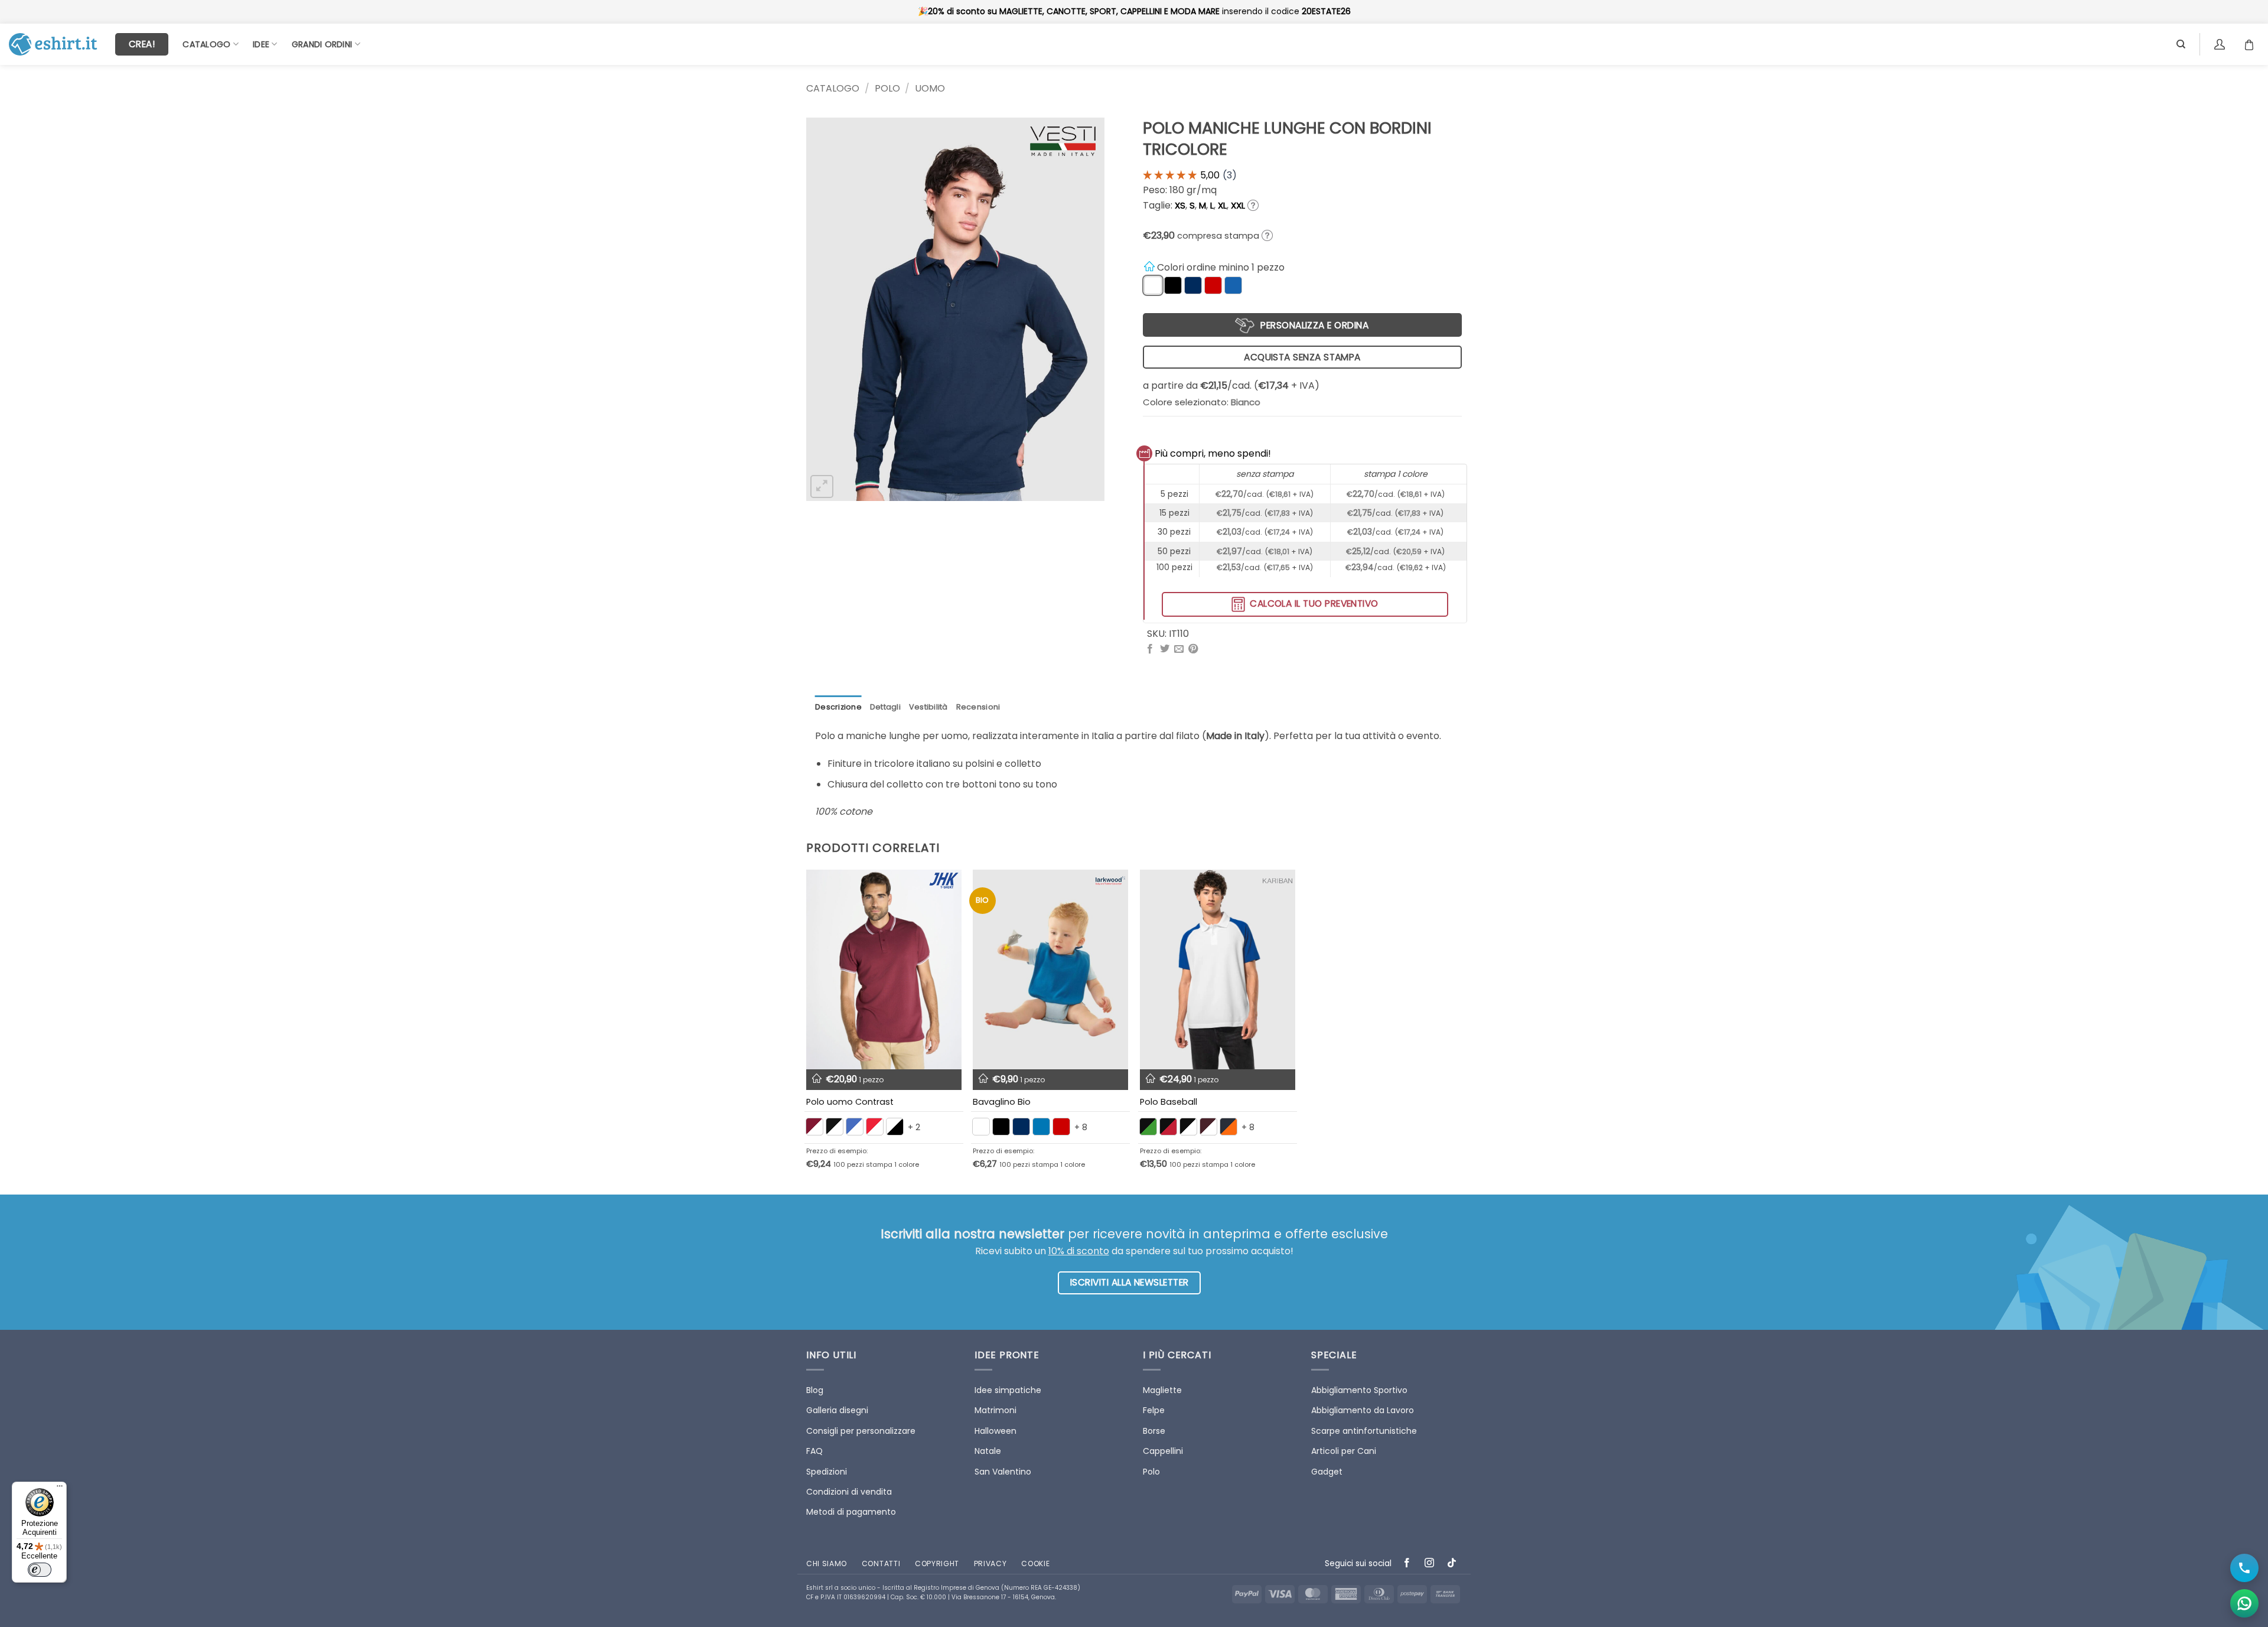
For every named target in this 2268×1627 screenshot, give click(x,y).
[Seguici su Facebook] (1407, 1564)
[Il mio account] (2221, 44)
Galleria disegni (837, 1410)
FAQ (814, 1451)
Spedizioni (827, 1472)
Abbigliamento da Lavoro (1363, 1410)
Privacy (990, 1563)
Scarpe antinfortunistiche (1364, 1431)
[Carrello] (2252, 44)
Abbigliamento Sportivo (1359, 1390)
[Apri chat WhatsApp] (2244, 1603)
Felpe (1154, 1410)
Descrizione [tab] (838, 707)
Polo (887, 88)
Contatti (881, 1563)
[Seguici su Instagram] (1430, 1564)
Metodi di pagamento (851, 1512)
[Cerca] (2181, 44)
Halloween (995, 1431)
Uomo (930, 88)
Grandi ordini (322, 44)
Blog (815, 1390)
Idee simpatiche (1008, 1390)
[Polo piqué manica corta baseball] (1218, 969)
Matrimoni (995, 1410)
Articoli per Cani (1344, 1451)
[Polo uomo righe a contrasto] (884, 969)
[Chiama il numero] (2244, 1568)
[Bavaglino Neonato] (1050, 969)
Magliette (1162, 1390)
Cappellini (1163, 1451)
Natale (988, 1451)
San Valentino (1003, 1472)
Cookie (1035, 1563)
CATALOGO (833, 88)
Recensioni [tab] (978, 707)
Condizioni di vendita (849, 1492)
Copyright (937, 1563)
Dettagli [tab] (885, 707)
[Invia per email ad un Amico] (1179, 649)
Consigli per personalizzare (861, 1431)
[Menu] (60, 1489)
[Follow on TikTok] (1452, 1564)
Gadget (1327, 1472)
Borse (1154, 1431)
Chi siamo (827, 1563)
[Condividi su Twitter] (1165, 649)
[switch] (40, 1570)
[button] (822, 487)
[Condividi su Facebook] (1150, 649)
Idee (261, 44)
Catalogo (206, 44)
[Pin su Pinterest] (1193, 649)
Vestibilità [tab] (928, 707)
